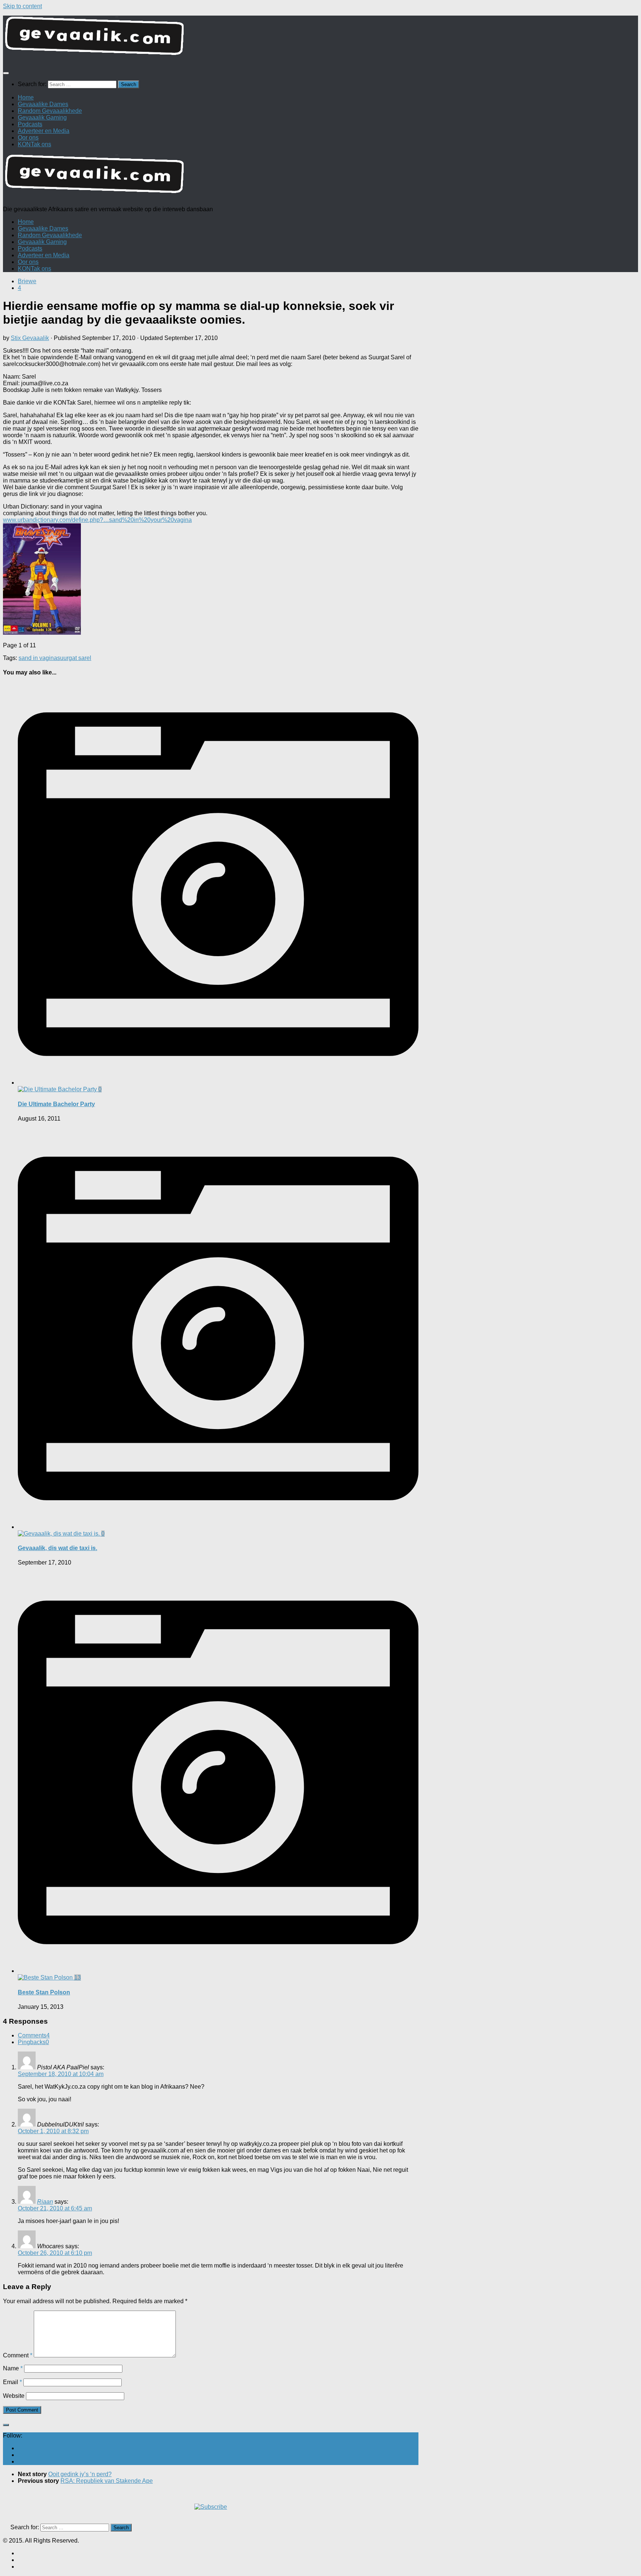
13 (78, 1977)
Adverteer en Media (44, 131)
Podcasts (30, 124)
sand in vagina (38, 658)
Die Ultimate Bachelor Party (56, 1104)
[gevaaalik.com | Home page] (320, 39)
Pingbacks (33, 2042)
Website (14, 2396)
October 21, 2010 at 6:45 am (55, 2208)
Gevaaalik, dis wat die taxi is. (57, 1548)
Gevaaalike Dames (43, 104)
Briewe (27, 281)
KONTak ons (34, 144)
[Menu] (6, 73)
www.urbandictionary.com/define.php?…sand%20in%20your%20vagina (97, 520)
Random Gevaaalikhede (50, 111)
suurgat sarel (74, 658)
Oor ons (28, 138)
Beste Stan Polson (44, 1992)
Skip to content (22, 6)
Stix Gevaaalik (30, 338)
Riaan (45, 2202)
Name (13, 2368)
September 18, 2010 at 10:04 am (61, 2074)
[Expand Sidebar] (6, 2425)
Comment (18, 2355)
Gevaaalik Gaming (42, 117)
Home (26, 97)
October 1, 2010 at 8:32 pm (53, 2131)
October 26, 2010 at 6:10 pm (55, 2253)
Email (12, 2382)
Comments (34, 2035)
